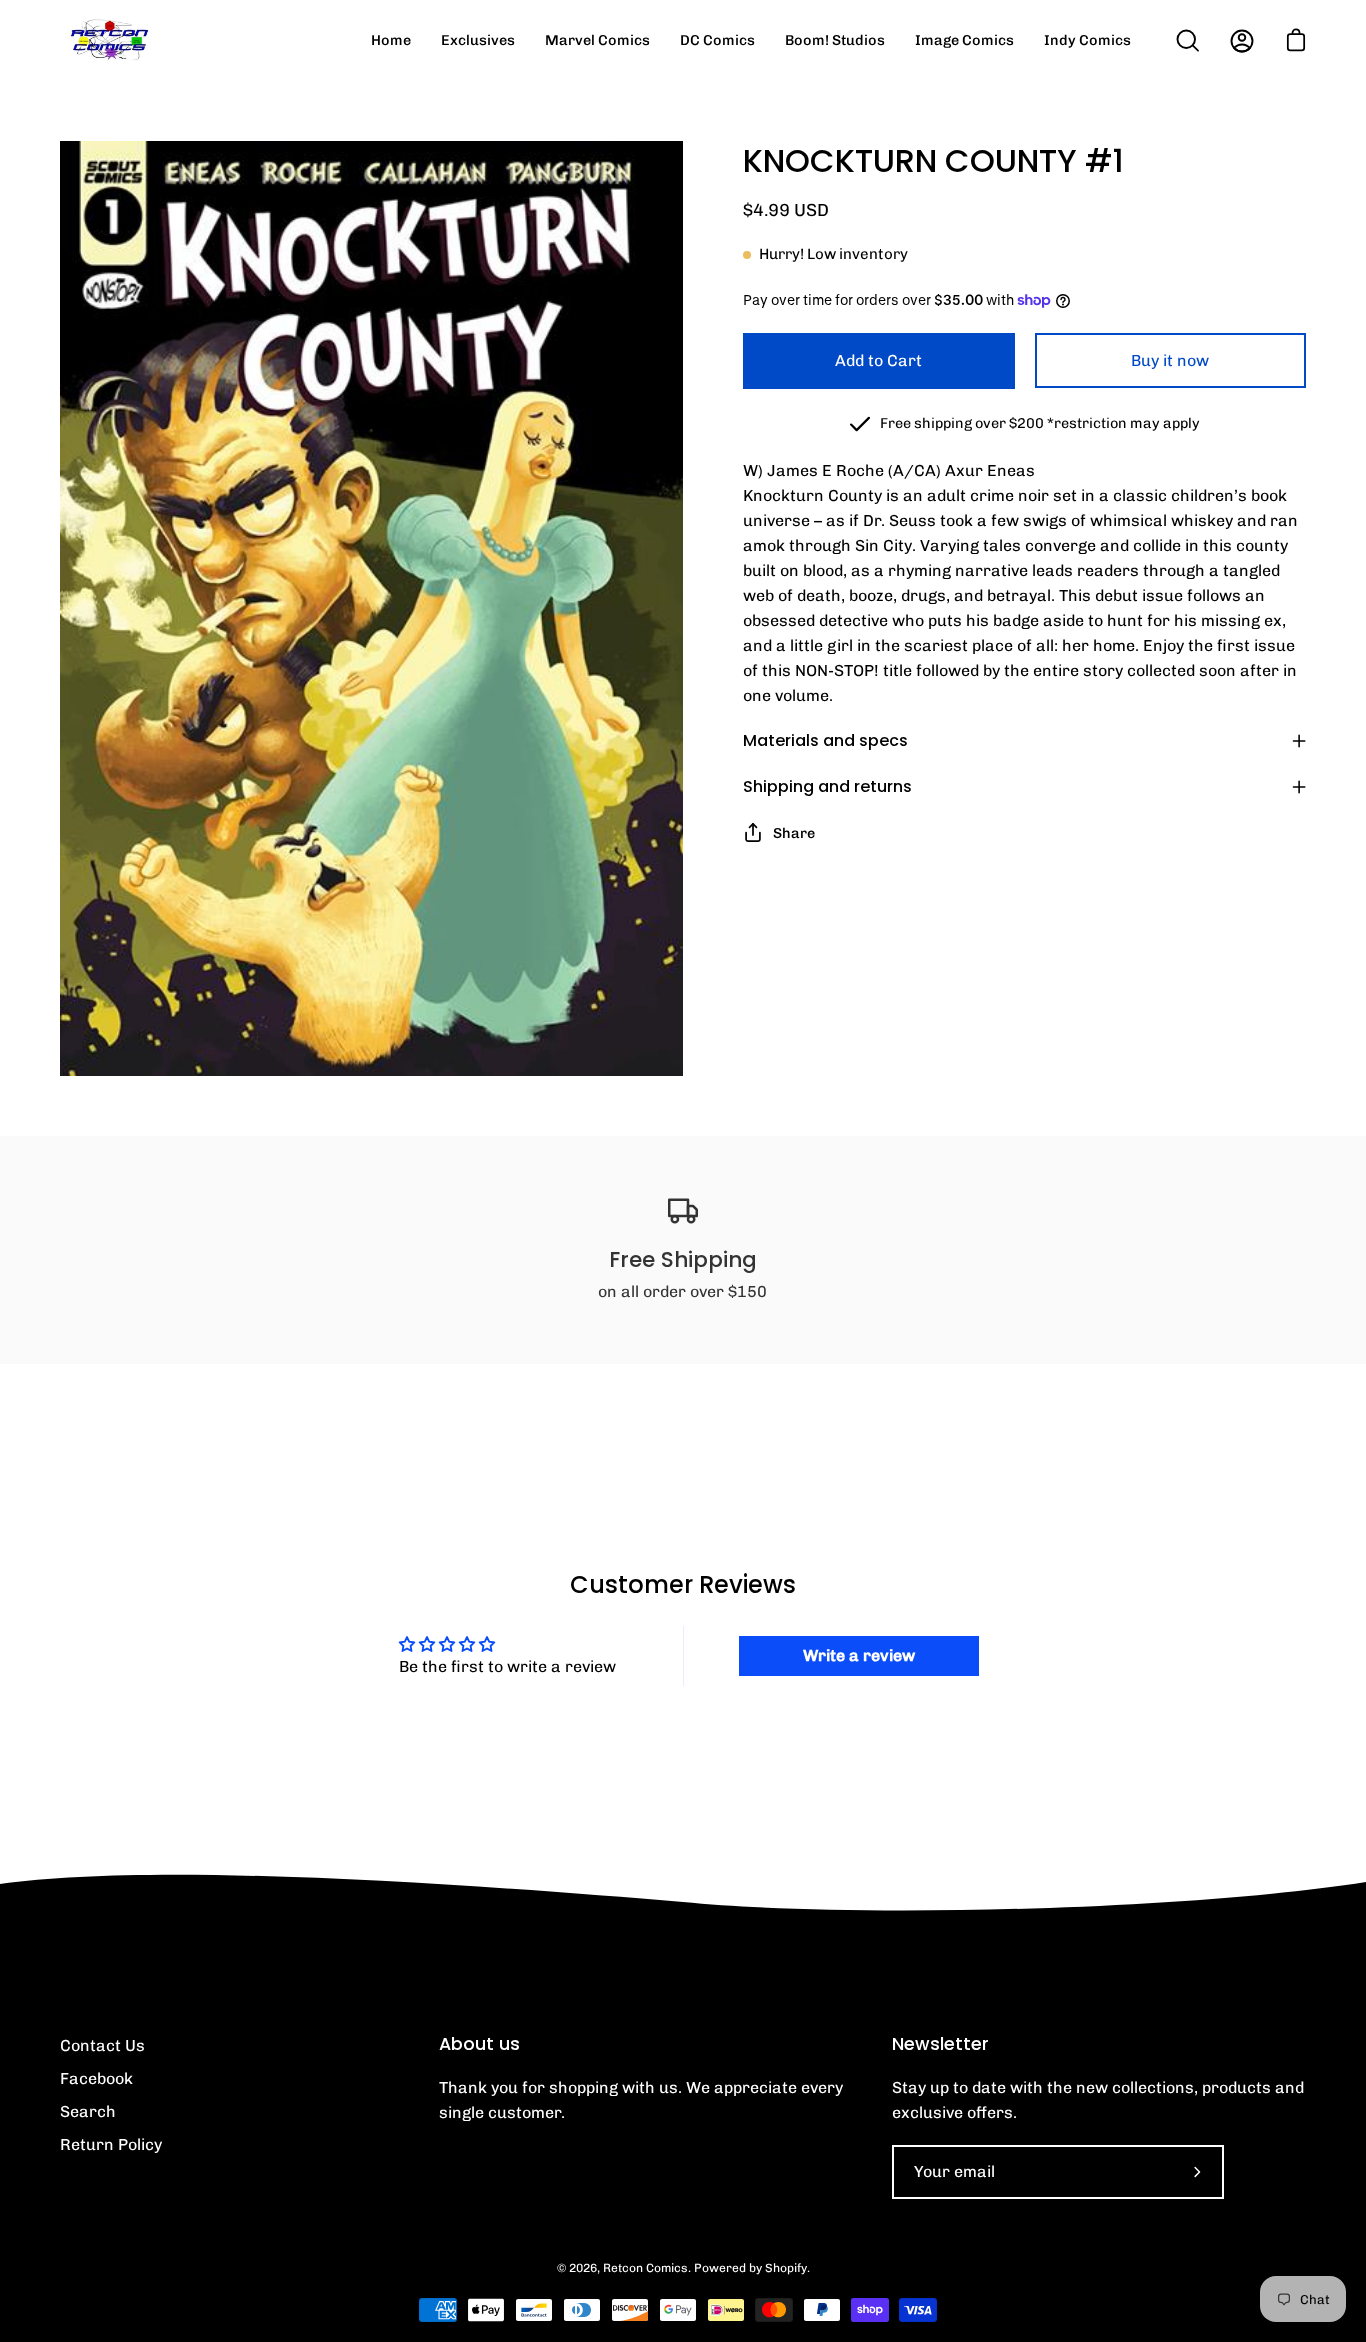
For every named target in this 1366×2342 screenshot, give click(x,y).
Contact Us (102, 2045)
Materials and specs (825, 740)
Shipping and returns (827, 786)
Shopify (786, 2268)
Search (88, 2111)
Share (794, 833)
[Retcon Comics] (110, 40)
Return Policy (111, 2144)
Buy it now (1170, 360)
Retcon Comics (645, 2268)
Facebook (96, 2078)
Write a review (859, 1655)
